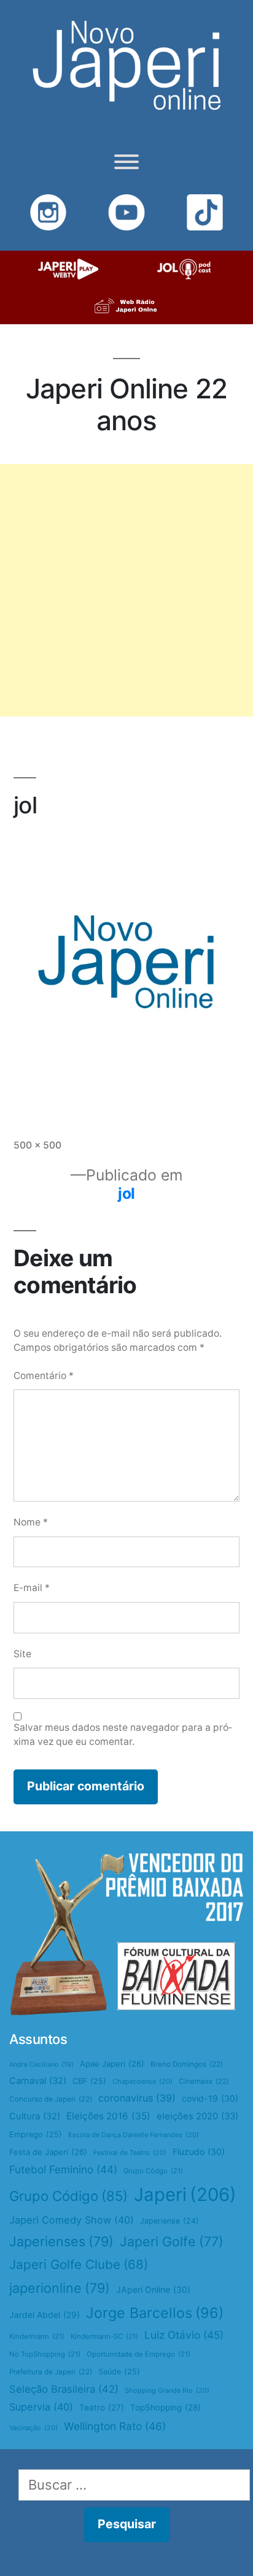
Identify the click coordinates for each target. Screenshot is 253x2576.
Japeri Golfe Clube (79, 2264)
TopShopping (165, 2407)
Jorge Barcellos (155, 2313)
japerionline (60, 2288)
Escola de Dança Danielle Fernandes (134, 2135)
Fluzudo (199, 2152)
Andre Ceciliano (41, 2065)
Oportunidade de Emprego (138, 2354)
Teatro (102, 2407)
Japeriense (169, 2221)
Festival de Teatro (130, 2152)
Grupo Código (68, 2196)
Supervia (41, 2407)
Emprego (36, 2134)
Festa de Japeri (48, 2152)
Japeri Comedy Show (72, 2220)
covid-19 (210, 2098)
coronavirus (137, 2098)
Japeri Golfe (172, 2241)
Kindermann (37, 2336)
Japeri (185, 2194)
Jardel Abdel (45, 2315)
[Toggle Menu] (126, 162)
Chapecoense (142, 2081)
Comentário (44, 1376)
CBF (89, 2081)
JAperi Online (153, 2289)
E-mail (32, 1588)
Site (22, 1654)
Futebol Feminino (63, 2169)
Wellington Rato (115, 2426)
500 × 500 (37, 1145)
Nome (31, 1522)
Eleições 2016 (108, 2116)
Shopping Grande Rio (167, 2390)
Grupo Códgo (153, 2171)
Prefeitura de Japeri (51, 2372)
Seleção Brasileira (64, 2389)
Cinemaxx (204, 2081)
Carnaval (38, 2081)
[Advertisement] (126, 590)
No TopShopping (45, 2354)
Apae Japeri (112, 2064)
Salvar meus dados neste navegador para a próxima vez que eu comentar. (123, 1734)
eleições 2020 (197, 2116)
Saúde (119, 2372)
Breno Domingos (187, 2064)
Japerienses (61, 2241)
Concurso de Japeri (51, 2099)
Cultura (35, 2116)
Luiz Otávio (184, 2335)
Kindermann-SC (104, 2336)
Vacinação (33, 2428)
